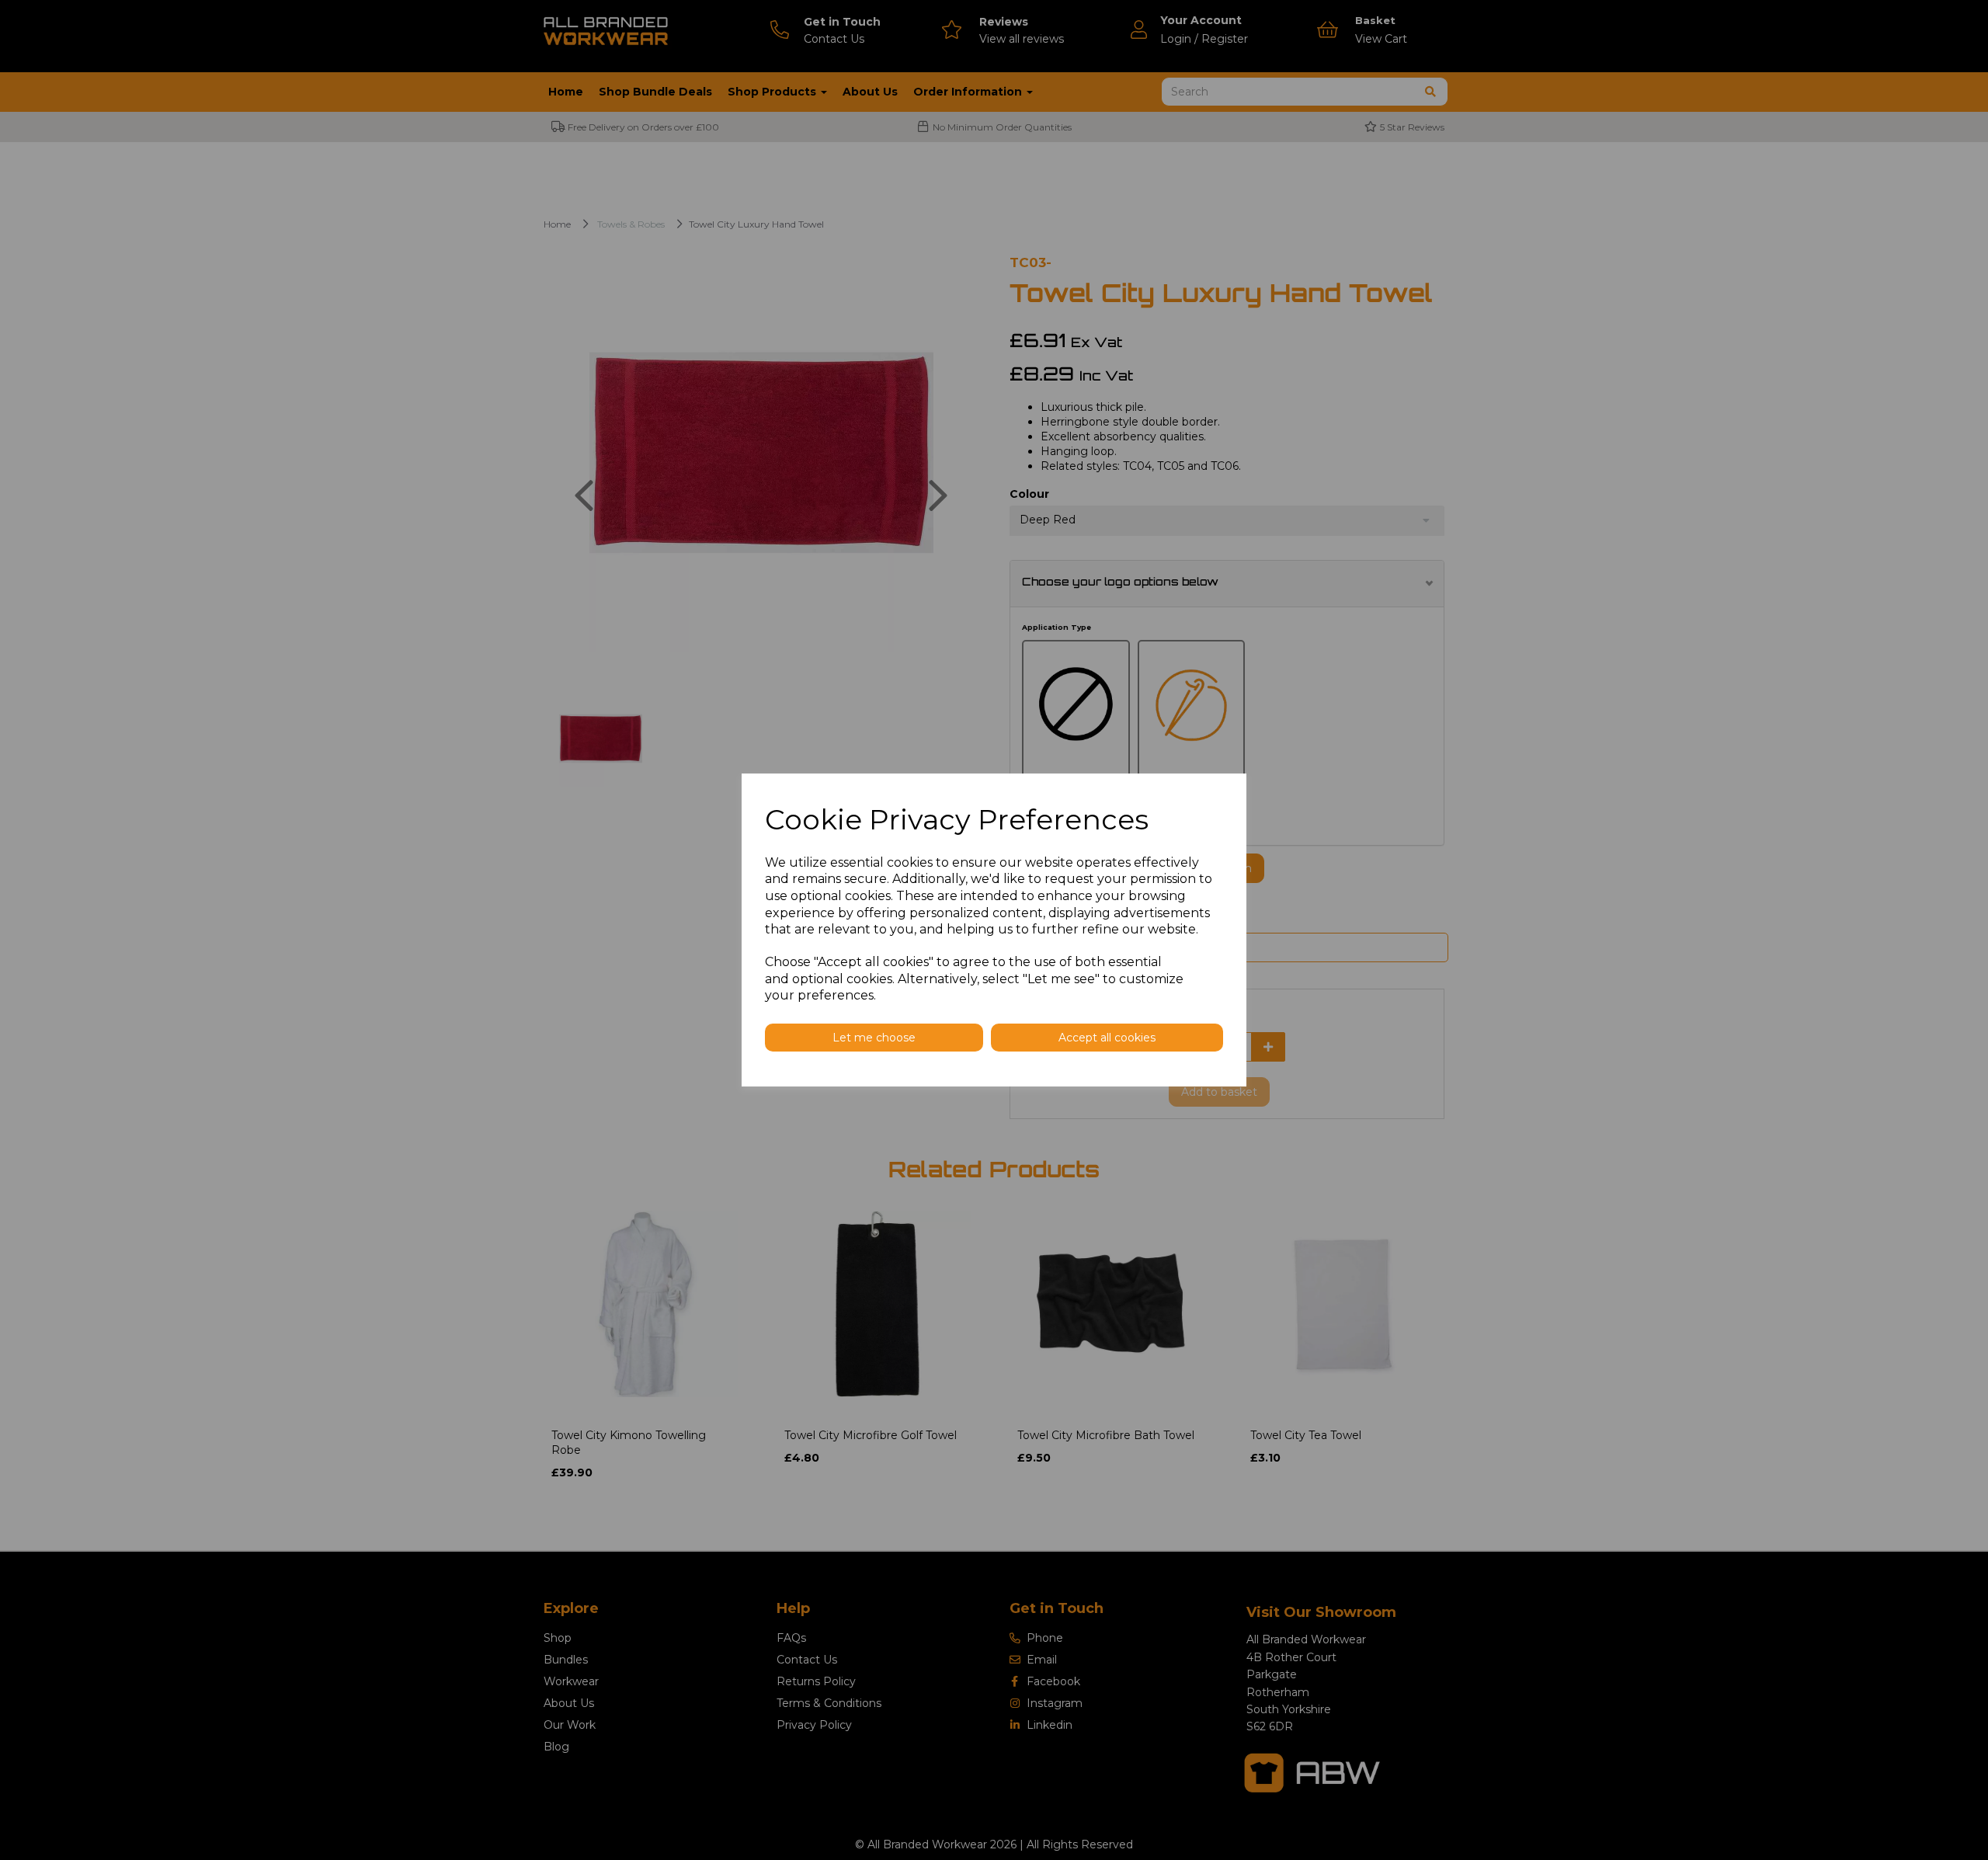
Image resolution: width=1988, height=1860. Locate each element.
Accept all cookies (1107, 1038)
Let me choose (874, 1038)
